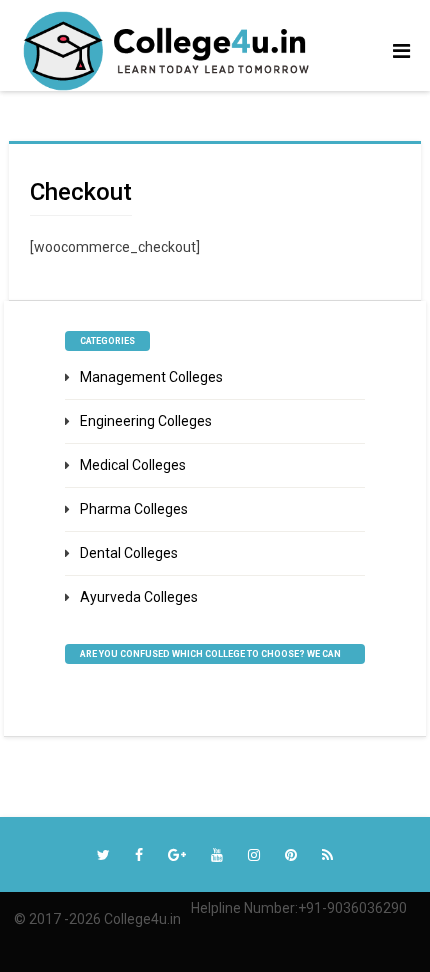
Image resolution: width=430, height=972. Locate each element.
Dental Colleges (129, 553)
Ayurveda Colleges (139, 597)
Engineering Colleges (146, 421)
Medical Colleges (133, 465)
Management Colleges (151, 377)
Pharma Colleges (134, 509)
